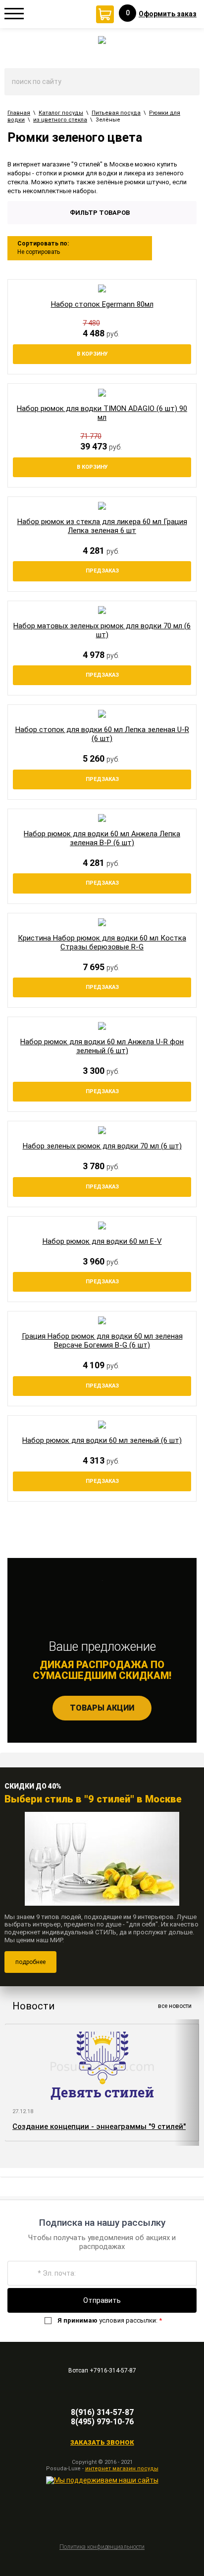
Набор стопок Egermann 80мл (102, 304)
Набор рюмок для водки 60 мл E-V (102, 1241)
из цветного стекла (60, 120)
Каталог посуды (61, 113)
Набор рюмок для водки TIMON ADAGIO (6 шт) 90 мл (102, 413)
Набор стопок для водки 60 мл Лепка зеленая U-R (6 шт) (102, 734)
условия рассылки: (110, 2320)
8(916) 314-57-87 (102, 2412)
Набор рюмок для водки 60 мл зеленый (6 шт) (102, 1440)
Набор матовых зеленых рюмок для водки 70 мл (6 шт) (102, 630)
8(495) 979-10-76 (102, 2422)
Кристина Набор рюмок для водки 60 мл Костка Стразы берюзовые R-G (102, 942)
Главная (19, 113)
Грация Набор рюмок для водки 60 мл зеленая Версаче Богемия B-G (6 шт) (102, 1341)
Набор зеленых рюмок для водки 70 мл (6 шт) (102, 1146)
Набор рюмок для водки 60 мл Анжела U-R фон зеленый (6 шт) (102, 1046)
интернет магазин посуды (122, 2469)
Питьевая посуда (116, 113)
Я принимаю (77, 2320)
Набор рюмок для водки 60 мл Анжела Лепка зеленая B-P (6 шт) (102, 838)
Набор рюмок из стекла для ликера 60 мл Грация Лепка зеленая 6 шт (102, 526)
